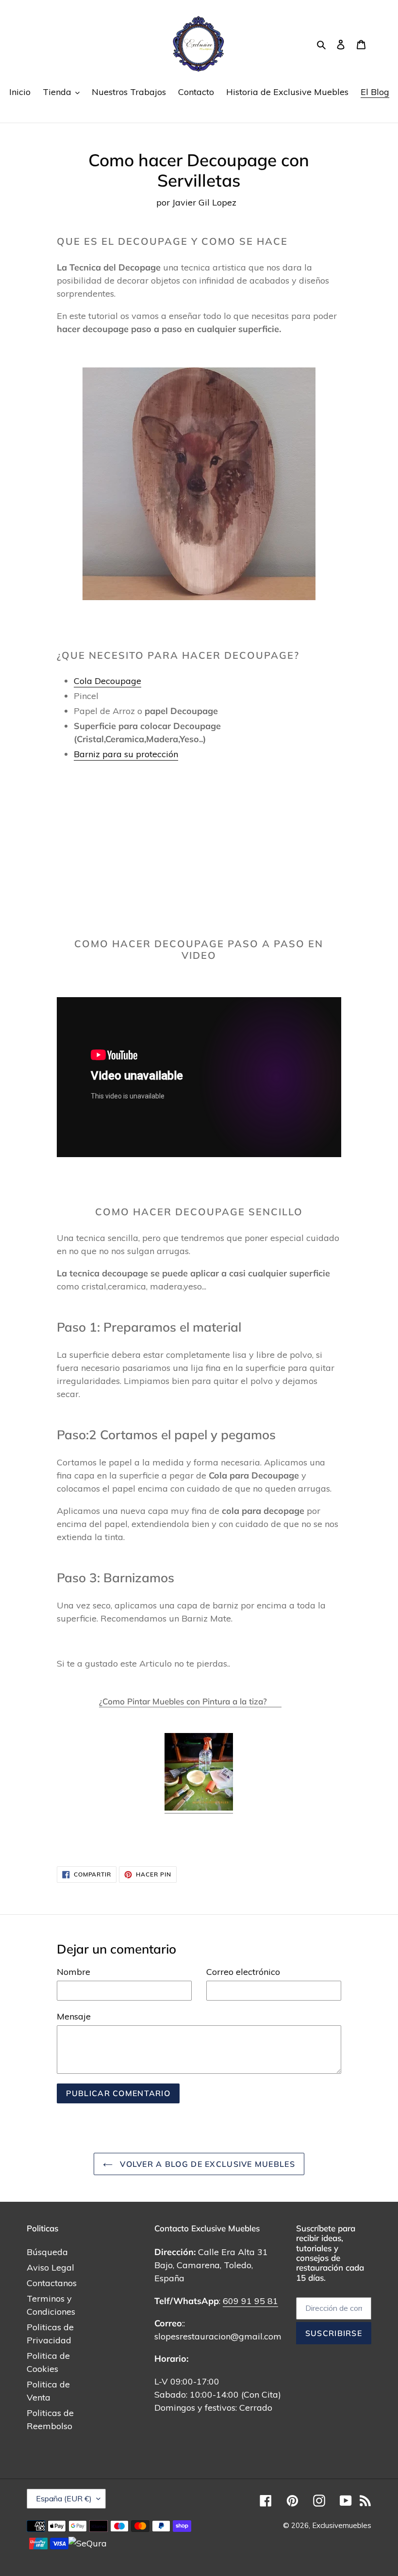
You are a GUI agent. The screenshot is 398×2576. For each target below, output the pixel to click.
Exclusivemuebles (342, 2525)
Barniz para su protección (126, 754)
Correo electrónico (243, 1972)
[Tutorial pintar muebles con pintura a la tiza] (199, 1808)
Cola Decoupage (108, 681)
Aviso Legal (50, 2267)
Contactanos (52, 2283)
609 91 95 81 (250, 2301)
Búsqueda (47, 2252)
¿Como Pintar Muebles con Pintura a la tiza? (190, 1701)
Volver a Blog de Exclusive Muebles (206, 2164)
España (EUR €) (64, 2498)
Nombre (74, 1972)
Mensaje (74, 2016)
